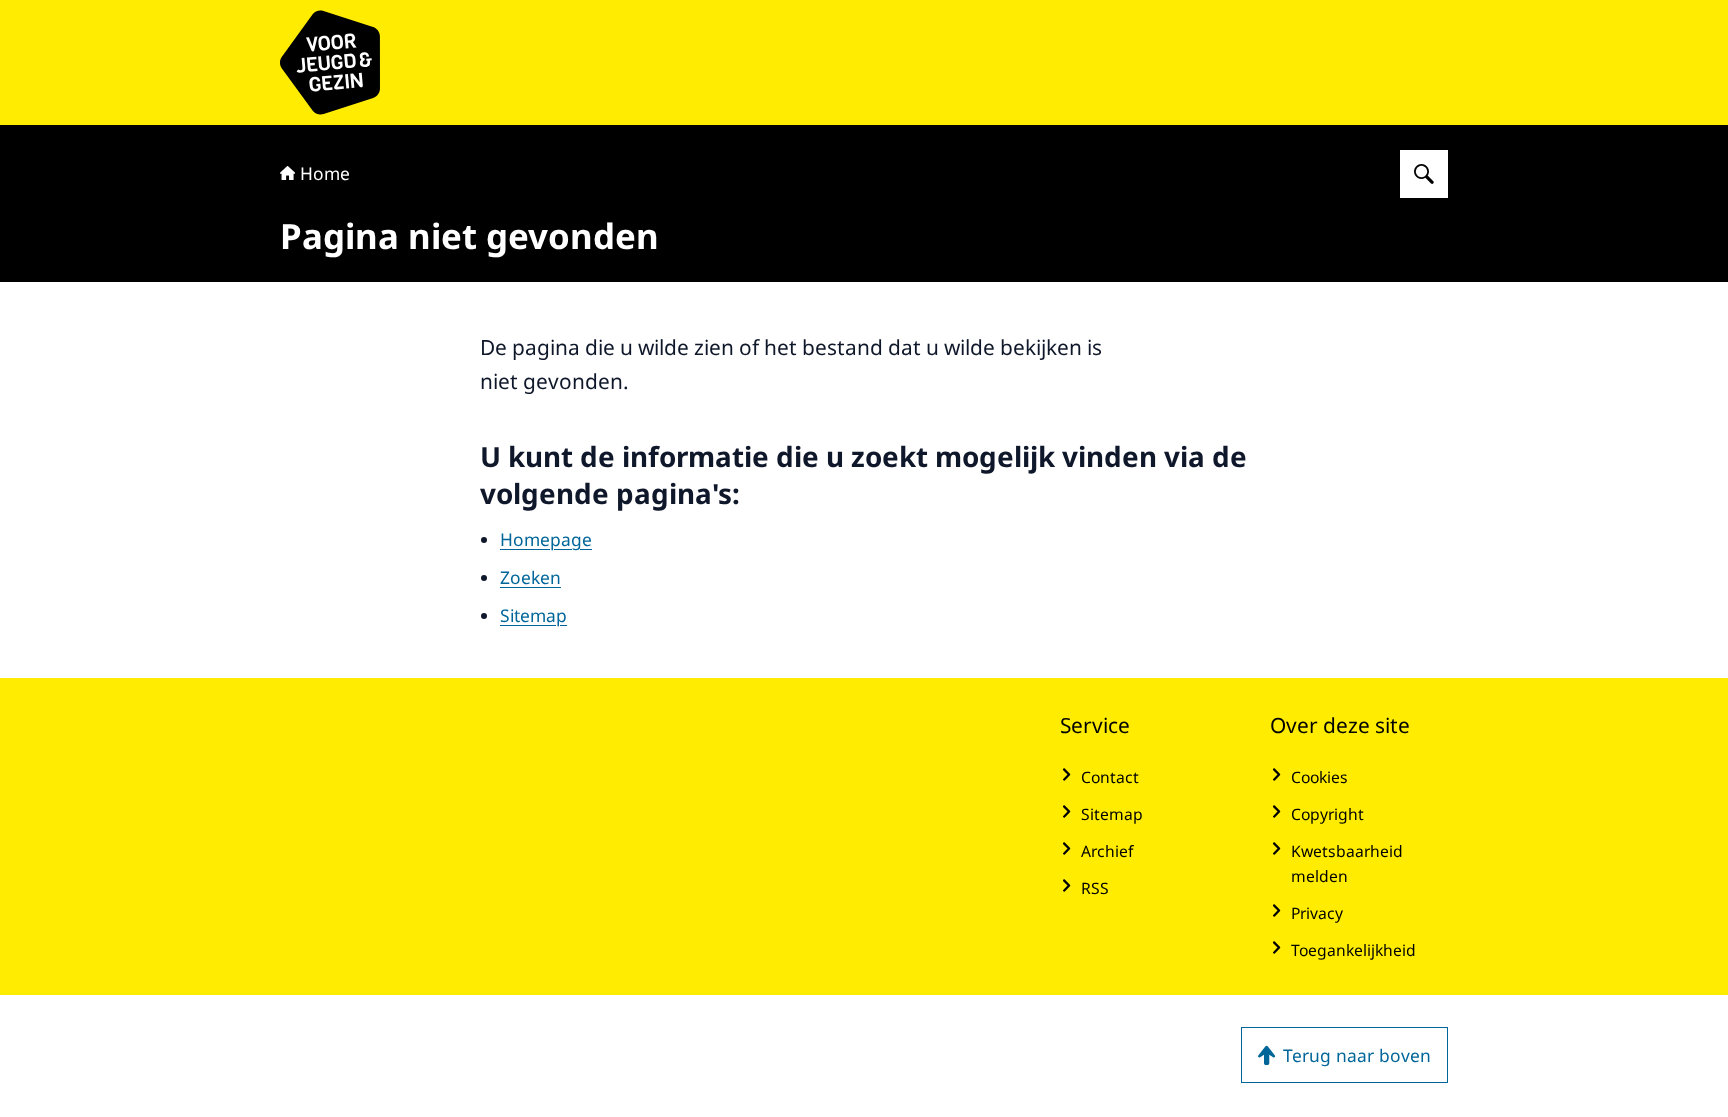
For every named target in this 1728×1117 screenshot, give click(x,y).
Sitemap (533, 615)
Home (325, 173)
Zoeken (530, 577)
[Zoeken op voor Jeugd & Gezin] (1424, 174)
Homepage (546, 539)
